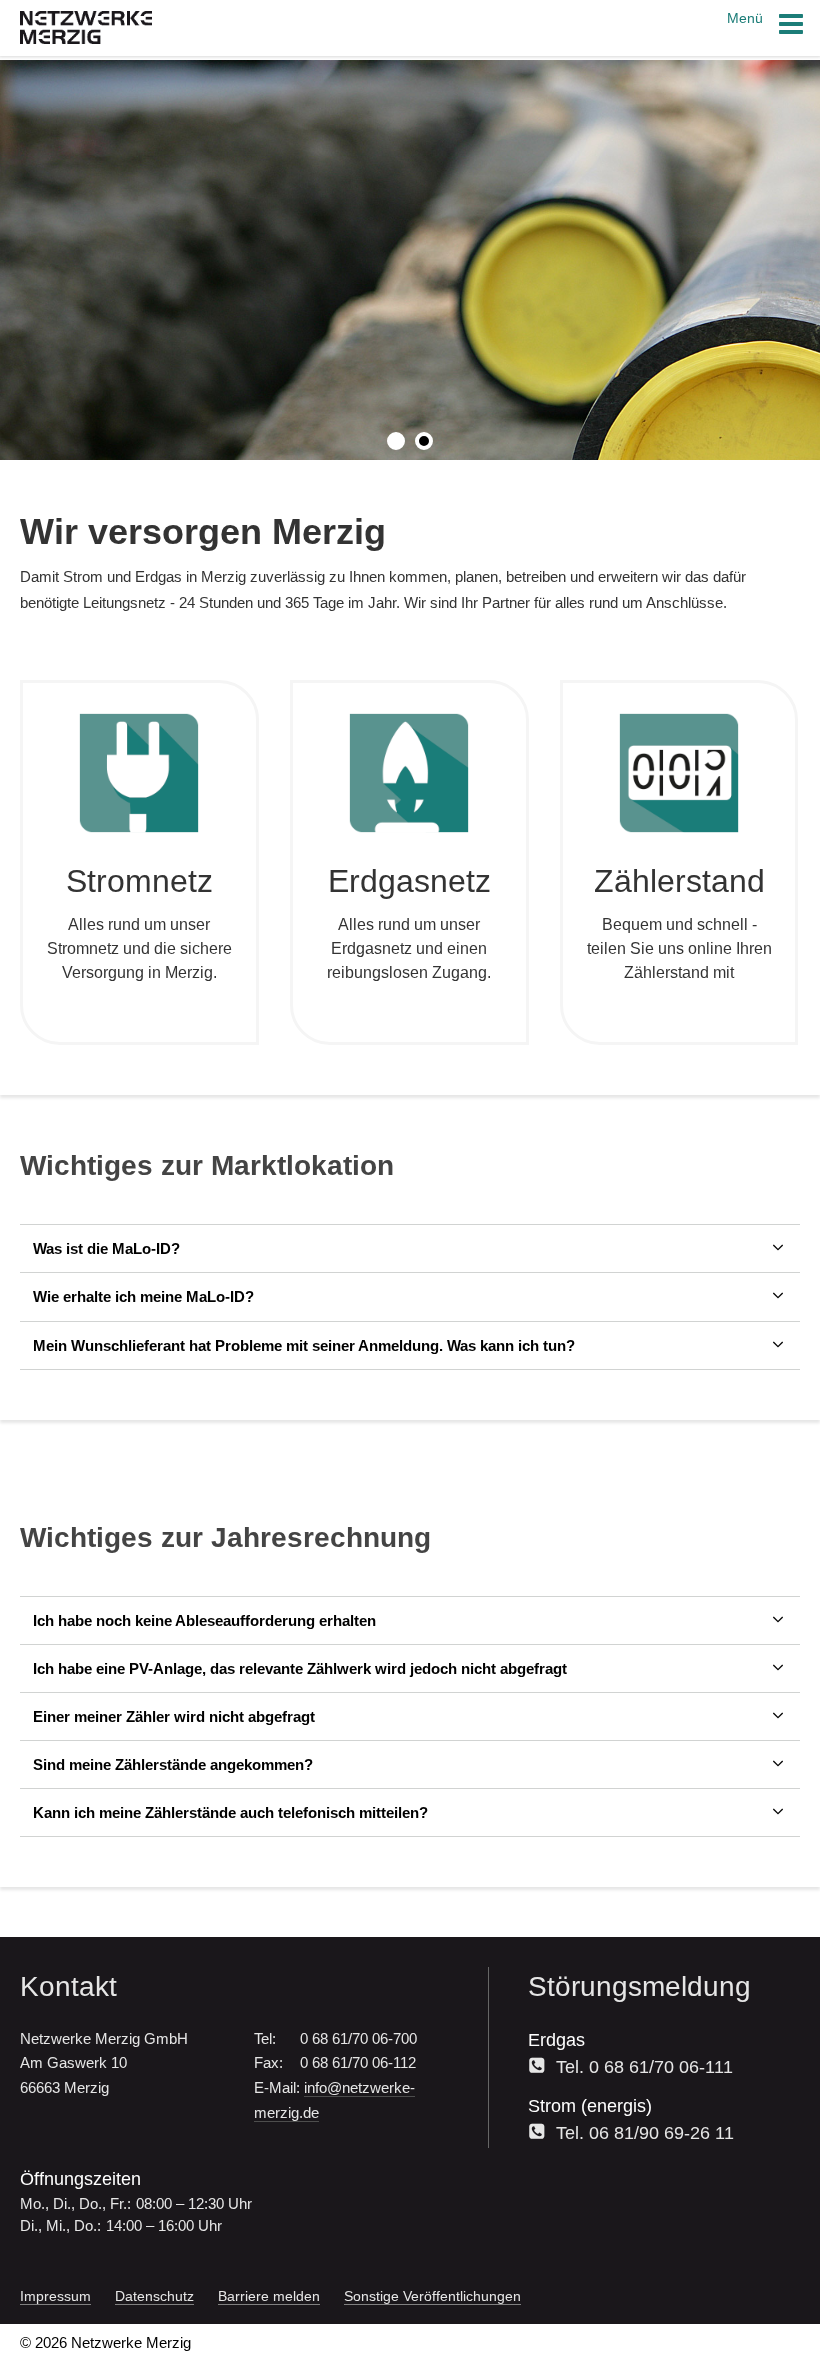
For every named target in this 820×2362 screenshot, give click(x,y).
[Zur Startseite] (86, 38)
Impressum (55, 2296)
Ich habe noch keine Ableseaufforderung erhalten (204, 1620)
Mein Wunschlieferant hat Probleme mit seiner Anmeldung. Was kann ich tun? (304, 1345)
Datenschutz (154, 2296)
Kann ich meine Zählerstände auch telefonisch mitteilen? (230, 1812)
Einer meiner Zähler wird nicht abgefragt (174, 1716)
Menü (747, 18)
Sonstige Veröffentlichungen (432, 2296)
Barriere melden (269, 2296)
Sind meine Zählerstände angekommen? (173, 1764)
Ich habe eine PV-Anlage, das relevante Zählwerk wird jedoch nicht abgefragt (300, 1668)
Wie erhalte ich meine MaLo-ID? (143, 1296)
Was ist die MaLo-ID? (106, 1248)
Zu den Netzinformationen (213, 359)
